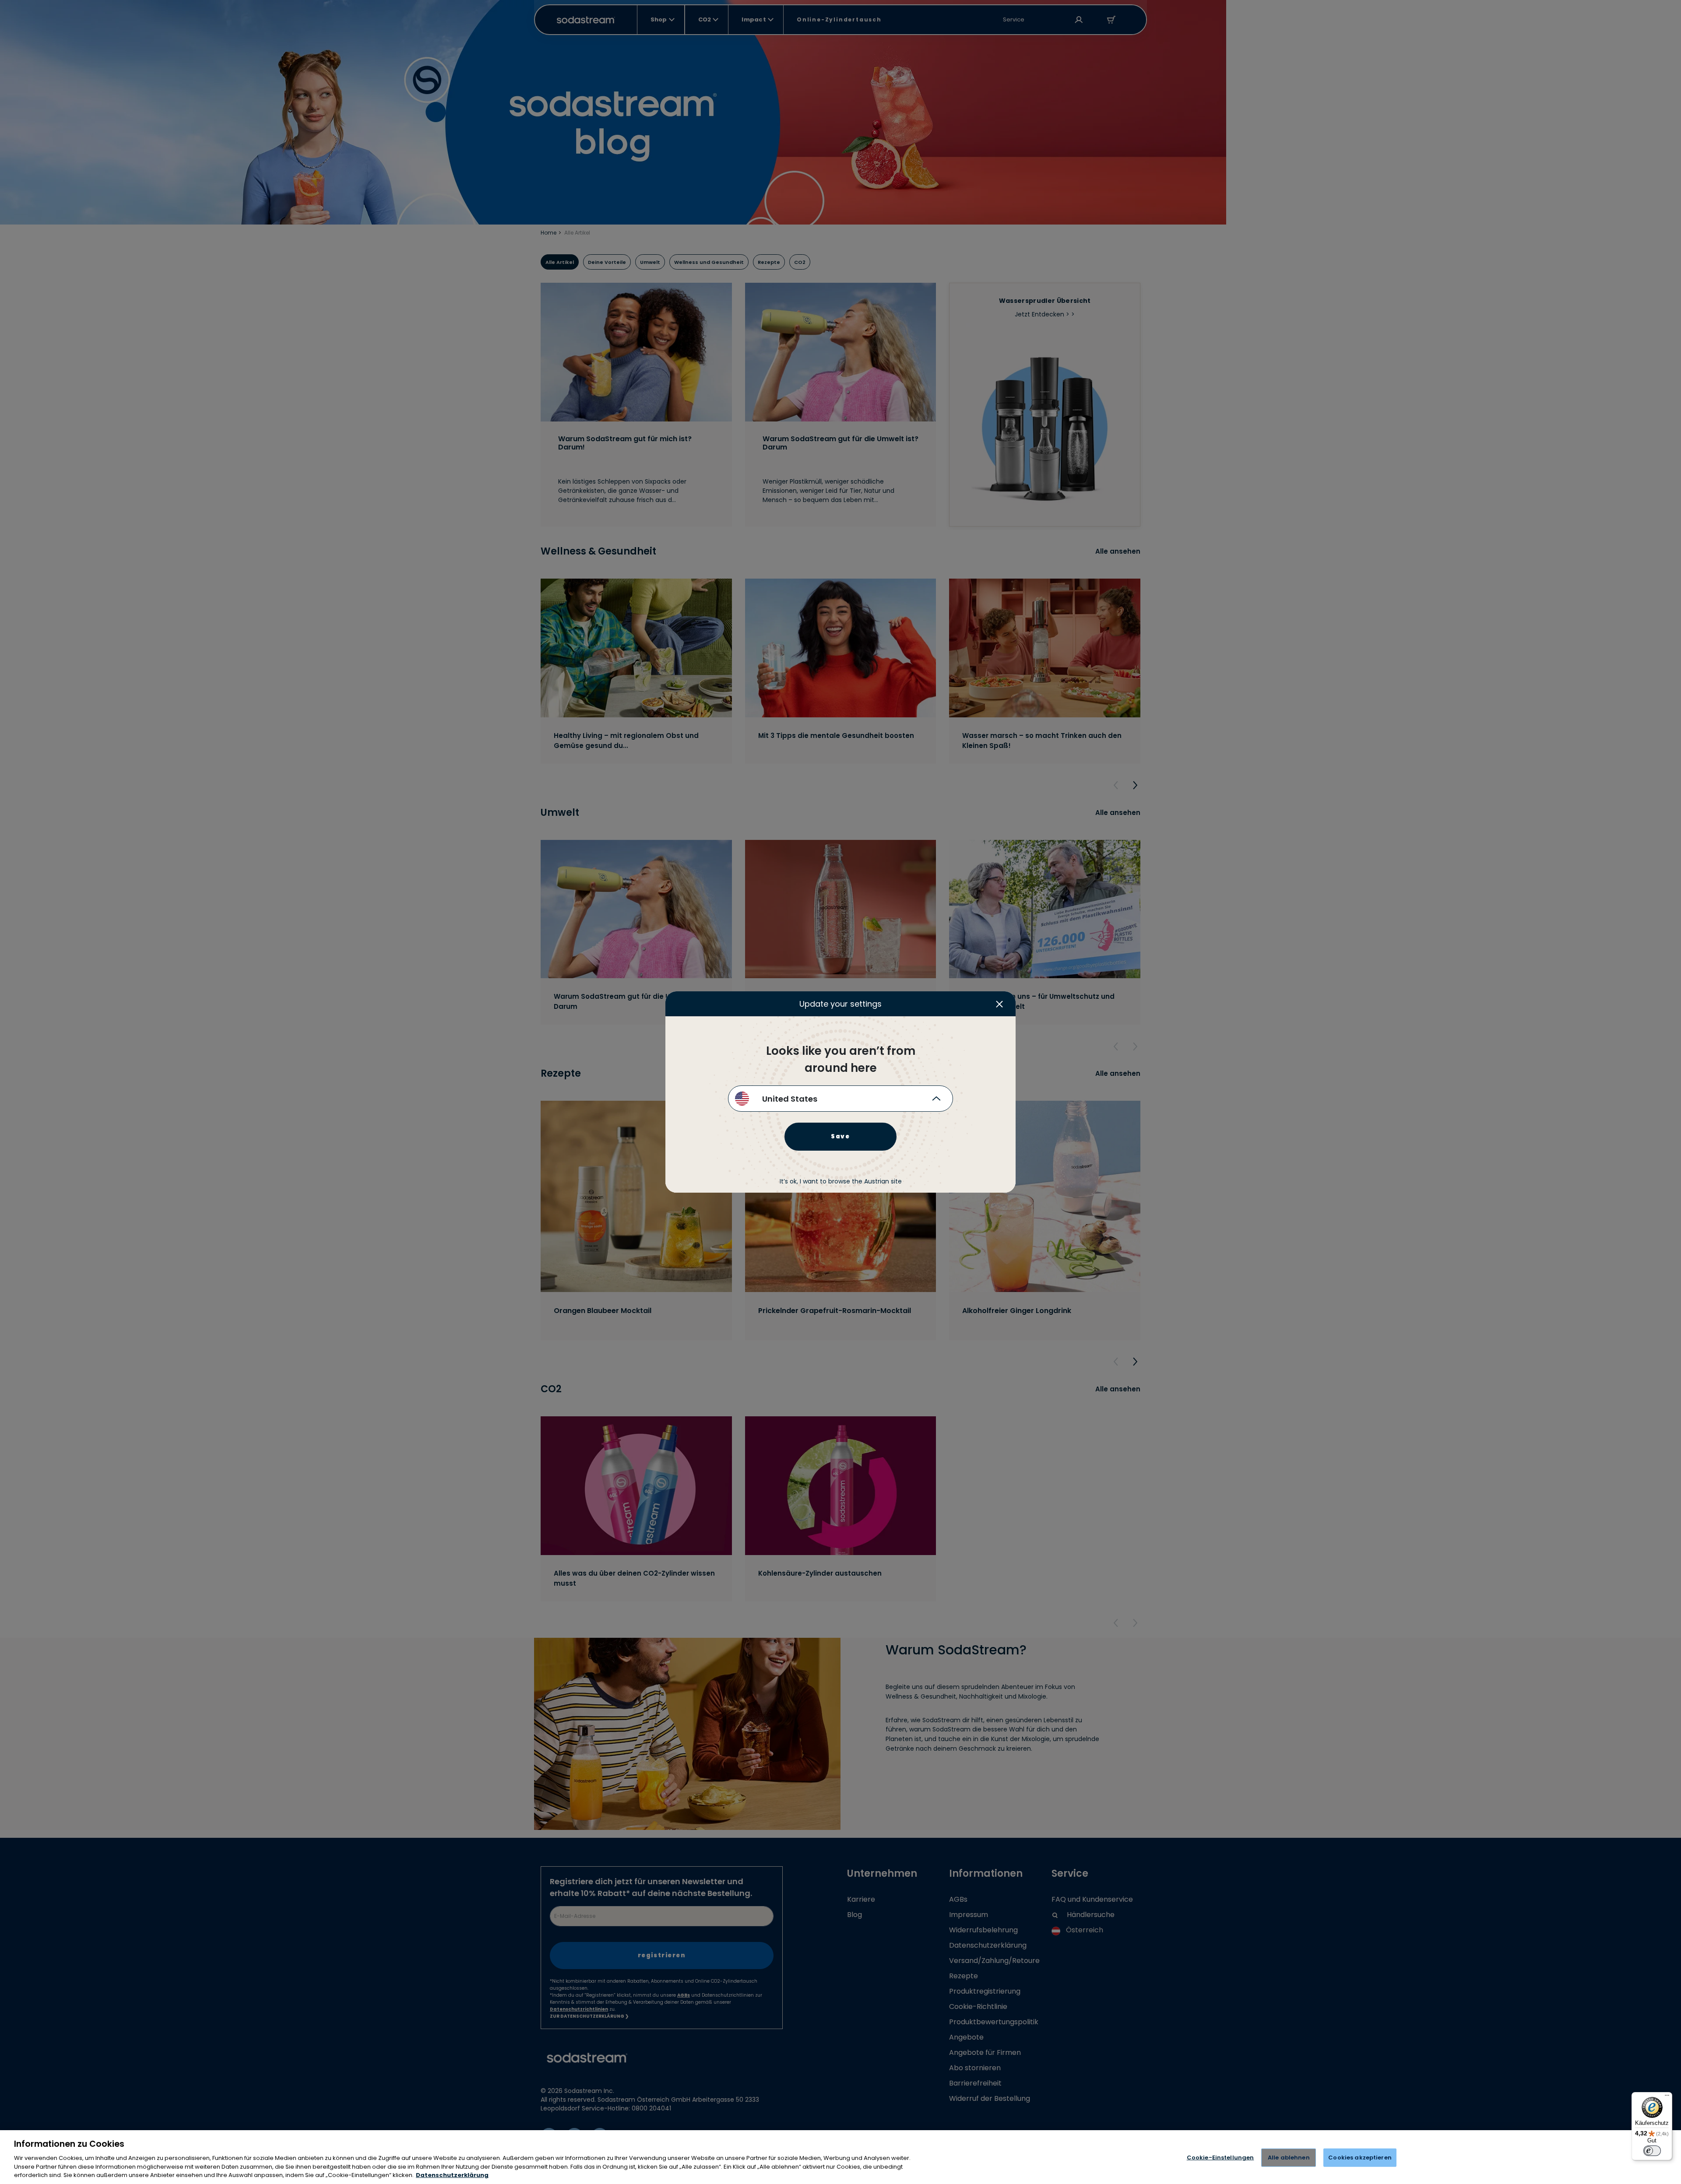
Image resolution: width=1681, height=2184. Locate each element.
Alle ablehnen (1289, 2158)
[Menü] (1667, 2097)
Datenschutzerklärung (452, 2175)
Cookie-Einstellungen (1220, 2158)
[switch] (1652, 2151)
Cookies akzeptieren (1360, 2158)
